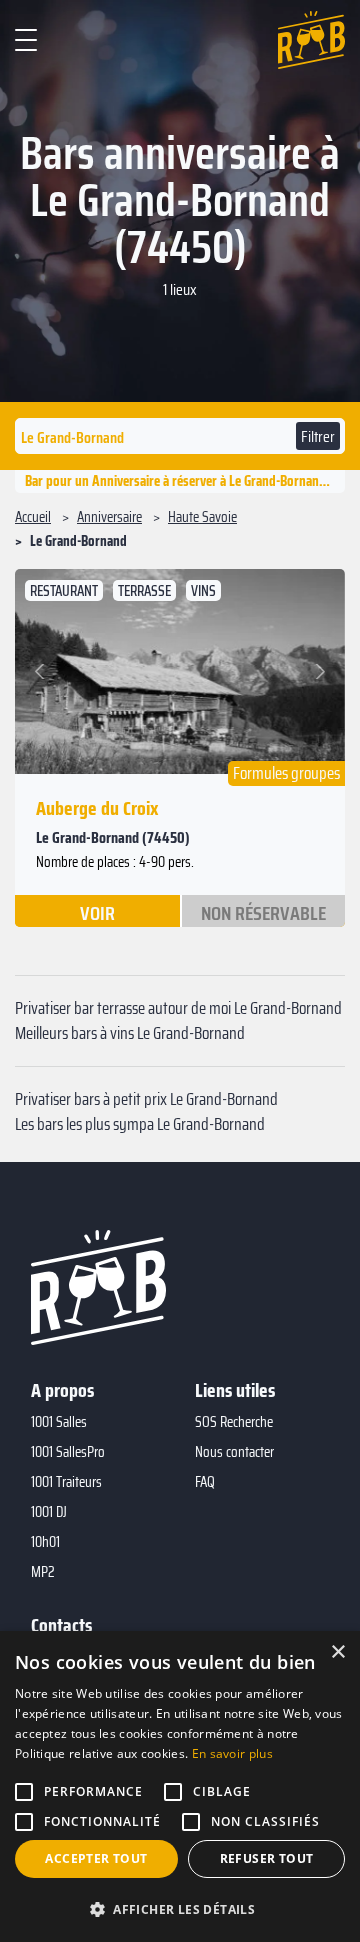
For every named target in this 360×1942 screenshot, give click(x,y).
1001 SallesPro (68, 1452)
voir (97, 912)
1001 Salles (59, 1422)
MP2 (43, 1572)
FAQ (205, 1482)
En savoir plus (232, 1753)
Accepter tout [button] (96, 1858)
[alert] (180, 1786)
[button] (42, 671)
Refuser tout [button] (267, 1858)
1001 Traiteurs (66, 1482)
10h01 (45, 1542)
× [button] (337, 1652)
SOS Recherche (234, 1422)
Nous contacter (234, 1452)
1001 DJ (49, 1512)
